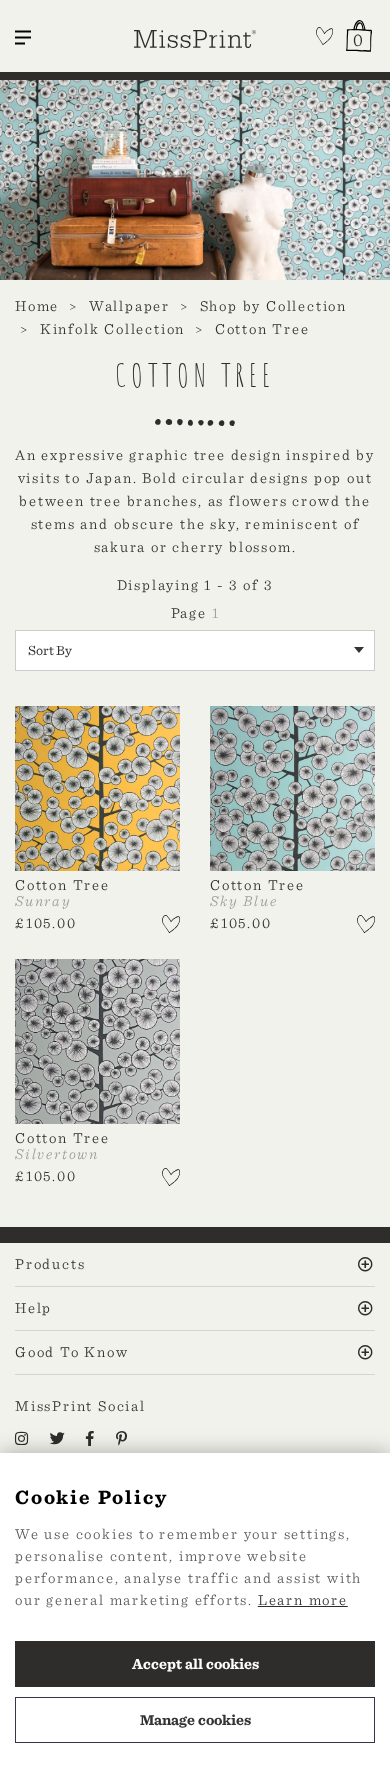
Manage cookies (195, 1720)
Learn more (303, 1600)
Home (37, 306)
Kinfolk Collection (112, 329)
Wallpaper (129, 306)
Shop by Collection (273, 306)
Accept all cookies (195, 1664)
